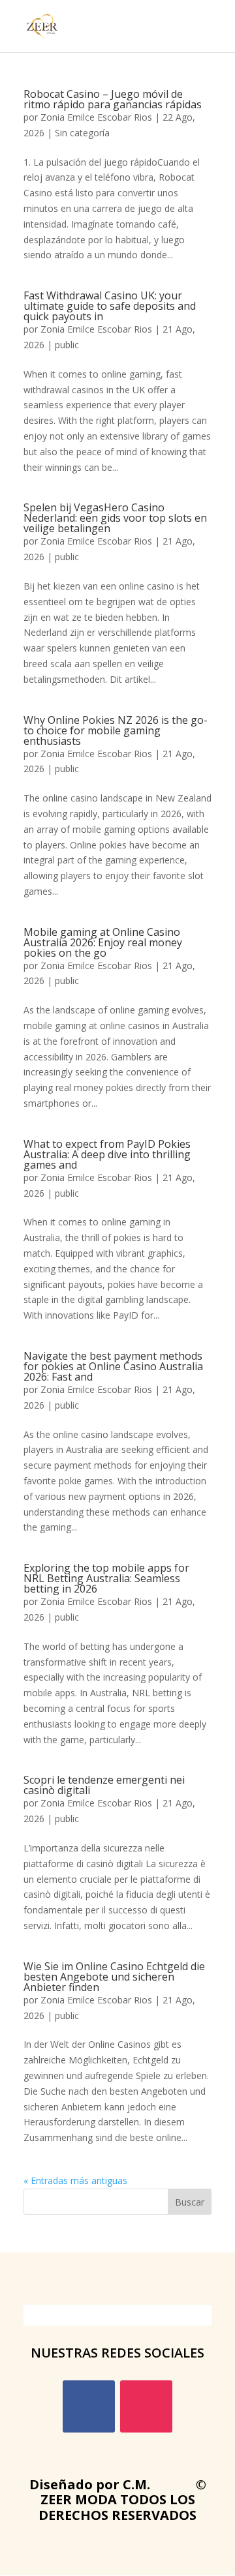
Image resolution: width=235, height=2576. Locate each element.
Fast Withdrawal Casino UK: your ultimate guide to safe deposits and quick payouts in (110, 306)
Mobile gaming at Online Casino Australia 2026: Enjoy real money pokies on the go (103, 942)
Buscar (190, 2202)
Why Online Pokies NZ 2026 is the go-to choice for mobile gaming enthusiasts (116, 730)
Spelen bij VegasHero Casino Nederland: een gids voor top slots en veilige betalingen (115, 518)
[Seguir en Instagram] (146, 2406)
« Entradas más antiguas (75, 2180)
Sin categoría (82, 133)
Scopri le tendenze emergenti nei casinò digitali (104, 1785)
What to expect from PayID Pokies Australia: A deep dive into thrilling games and (107, 1154)
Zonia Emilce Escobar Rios (96, 117)
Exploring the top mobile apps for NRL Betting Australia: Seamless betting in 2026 (106, 1578)
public (67, 345)
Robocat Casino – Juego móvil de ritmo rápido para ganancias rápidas (113, 99)
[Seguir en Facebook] (89, 2406)
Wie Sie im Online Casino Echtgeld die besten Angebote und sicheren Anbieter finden (114, 1977)
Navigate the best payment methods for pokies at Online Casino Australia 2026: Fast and (113, 1366)
